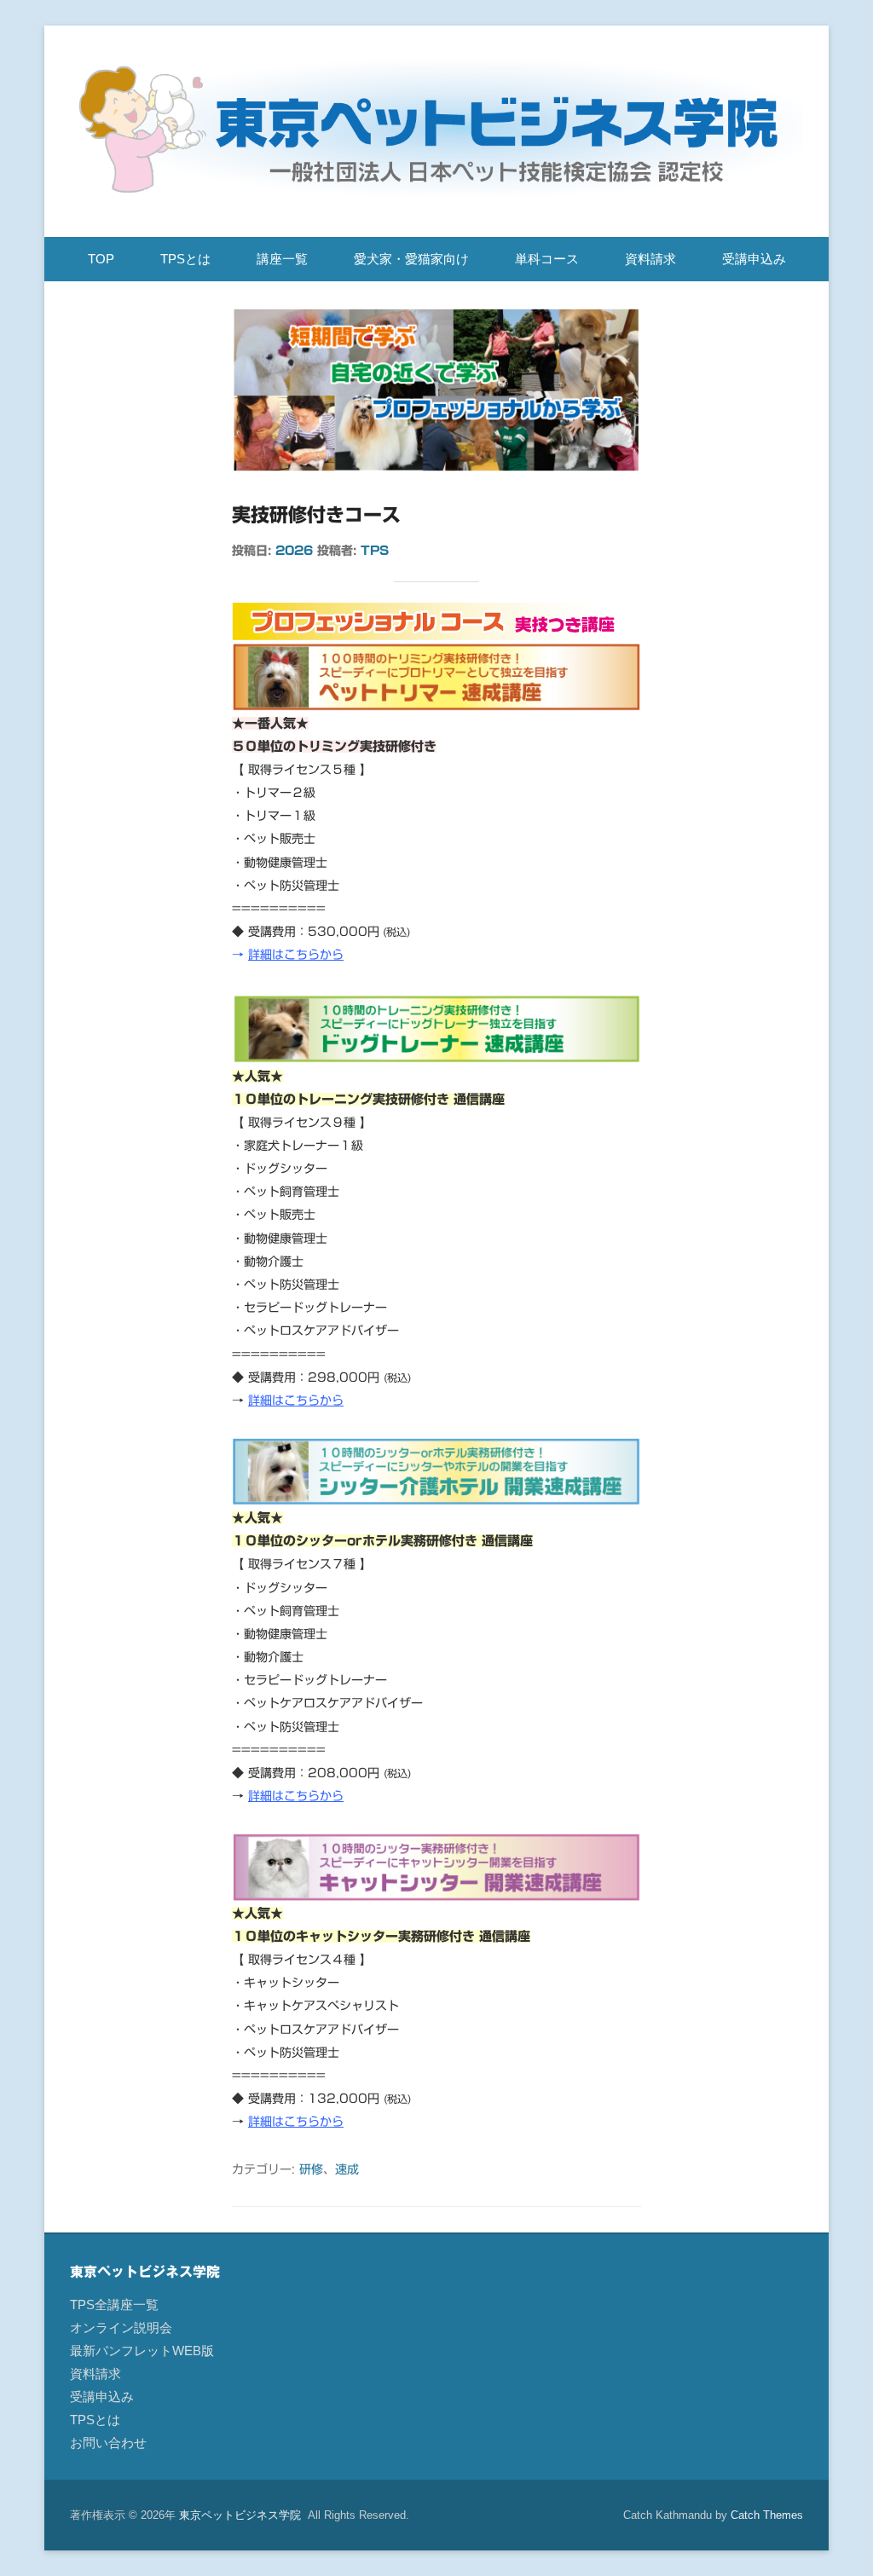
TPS (375, 551)
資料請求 (650, 259)
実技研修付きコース (316, 515)
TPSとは (185, 259)
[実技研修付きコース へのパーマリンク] (436, 390)
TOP (101, 259)
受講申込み (754, 259)
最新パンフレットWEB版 (142, 2351)
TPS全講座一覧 (114, 2305)
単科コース (547, 259)
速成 (347, 2169)
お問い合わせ (108, 2443)
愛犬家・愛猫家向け (411, 259)
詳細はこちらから (296, 955)
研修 (311, 2169)
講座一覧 (282, 259)
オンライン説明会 (121, 2328)
